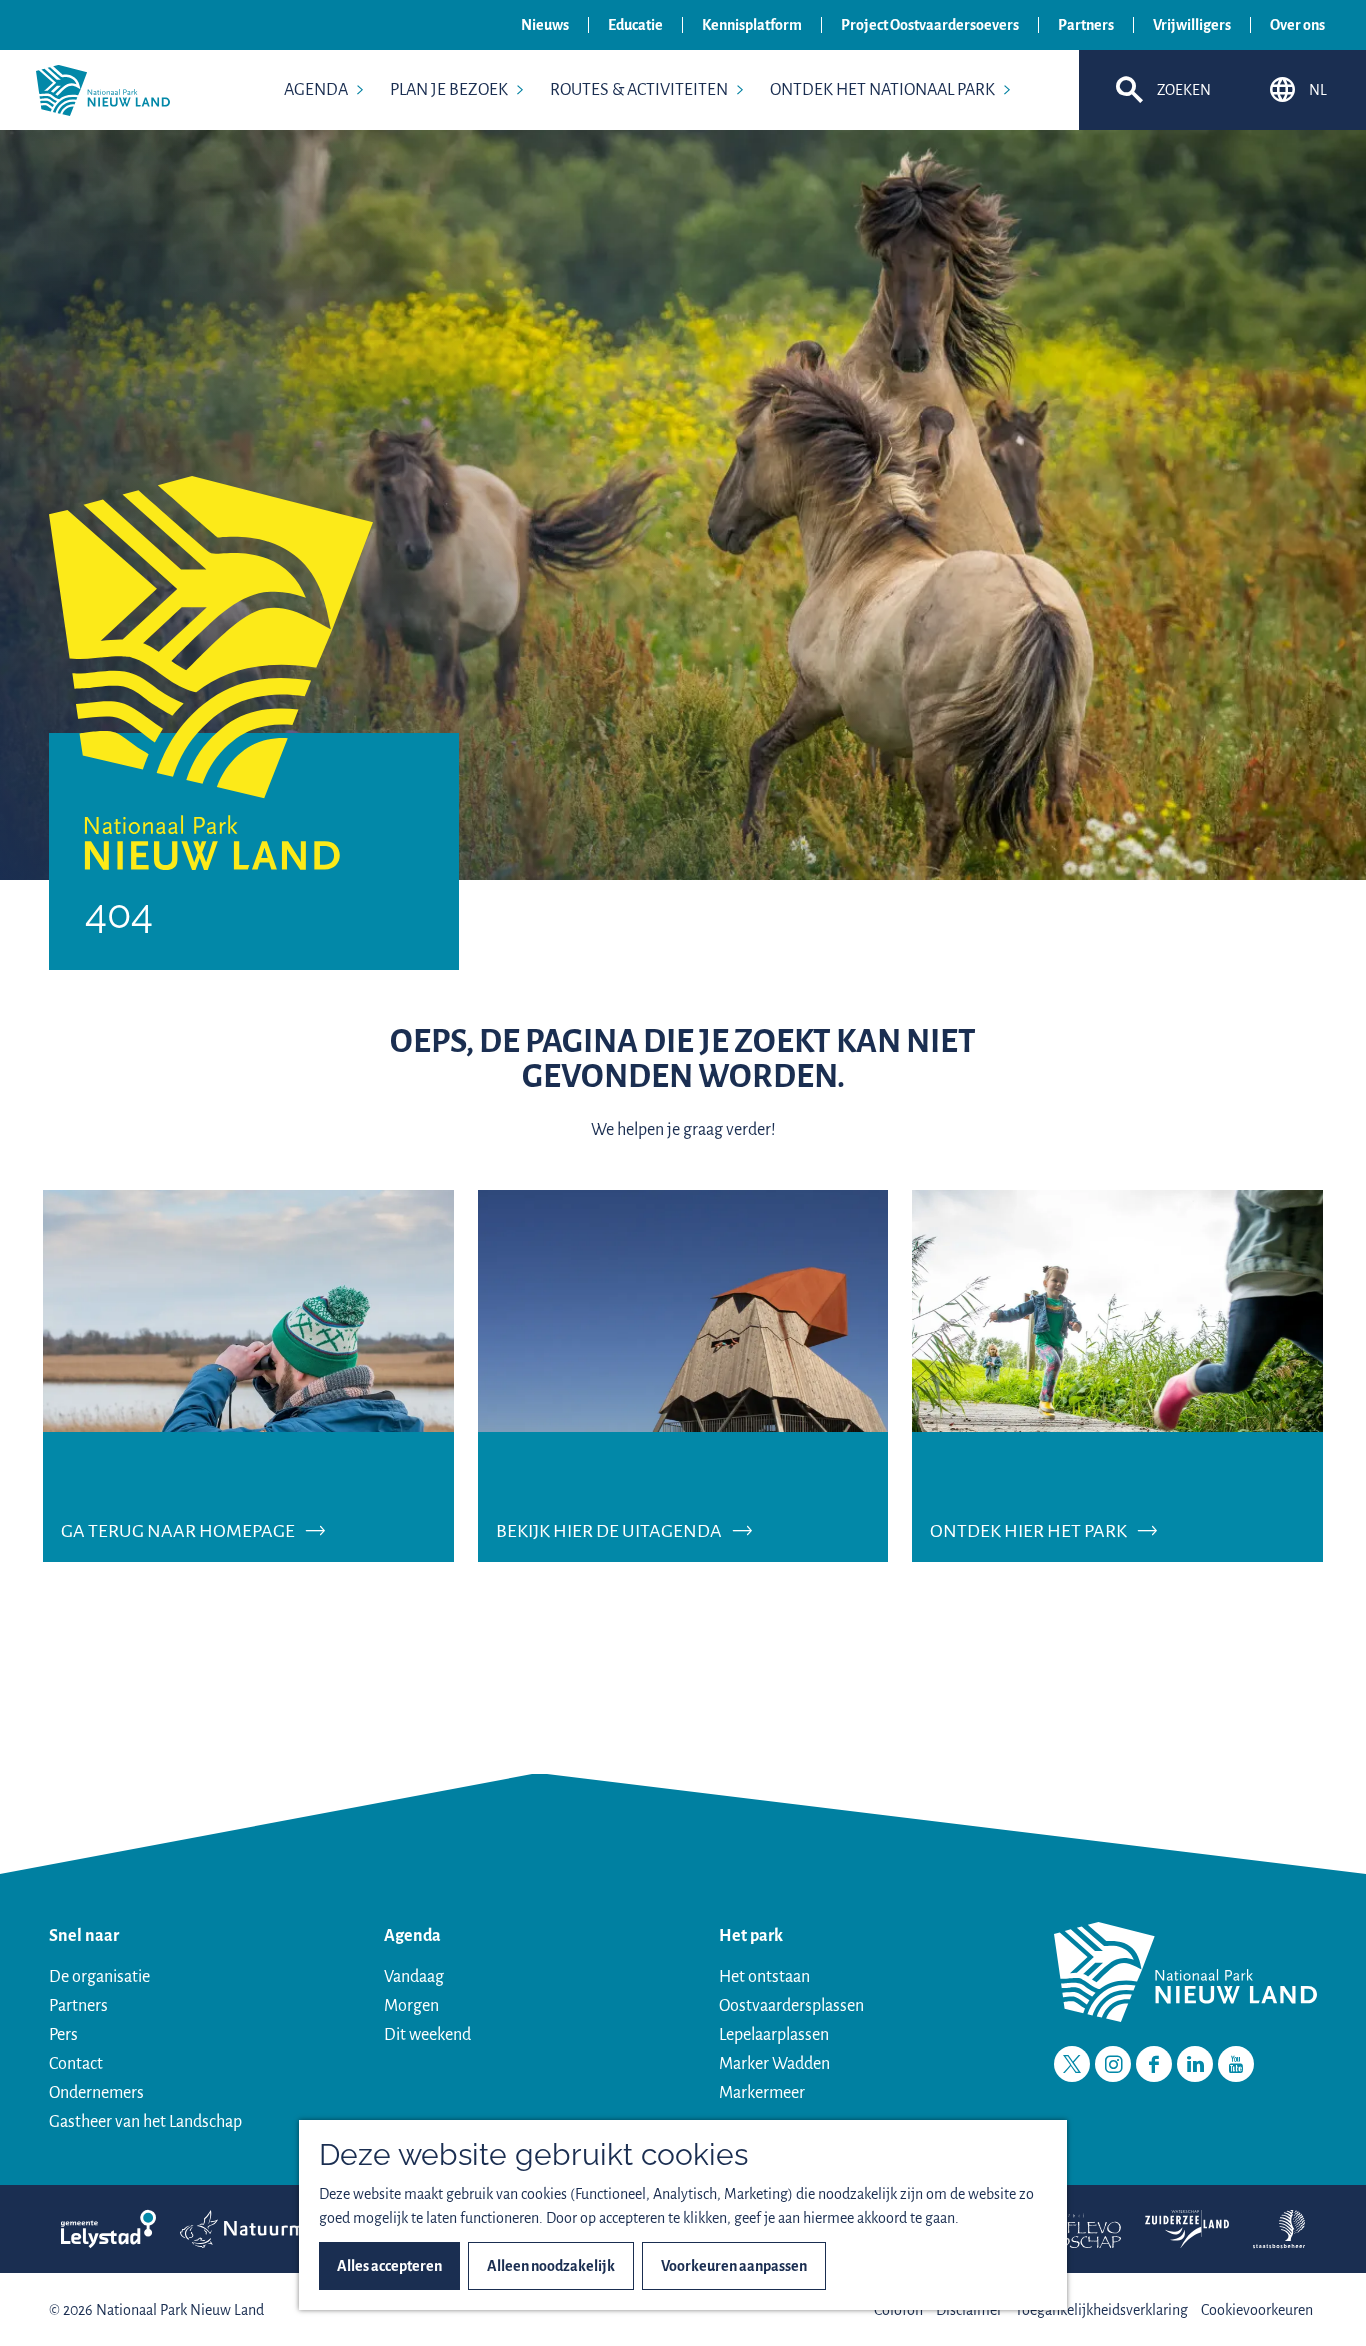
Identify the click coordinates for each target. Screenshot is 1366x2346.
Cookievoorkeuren (1257, 2310)
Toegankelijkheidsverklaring (1101, 2310)
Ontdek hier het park (1028, 1531)
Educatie (635, 25)
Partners (1086, 25)
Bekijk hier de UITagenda (609, 1531)
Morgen (411, 2006)
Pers (63, 2035)
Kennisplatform (752, 25)
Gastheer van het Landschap (145, 2122)
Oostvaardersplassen (791, 2006)
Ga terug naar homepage (178, 1531)
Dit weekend (427, 2035)
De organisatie (99, 1977)
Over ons (1297, 25)
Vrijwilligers (1192, 25)
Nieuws (545, 25)
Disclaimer (969, 2310)
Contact (76, 2064)
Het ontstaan (764, 1977)
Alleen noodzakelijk (551, 2266)
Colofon (898, 2310)
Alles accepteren (389, 2266)
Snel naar (84, 1936)
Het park (751, 1936)
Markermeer (762, 2093)
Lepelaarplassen (774, 2035)
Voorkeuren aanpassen (734, 2266)
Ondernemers (96, 2093)
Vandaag (414, 1977)
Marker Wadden (774, 2064)
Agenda (412, 1936)
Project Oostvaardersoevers (930, 25)
